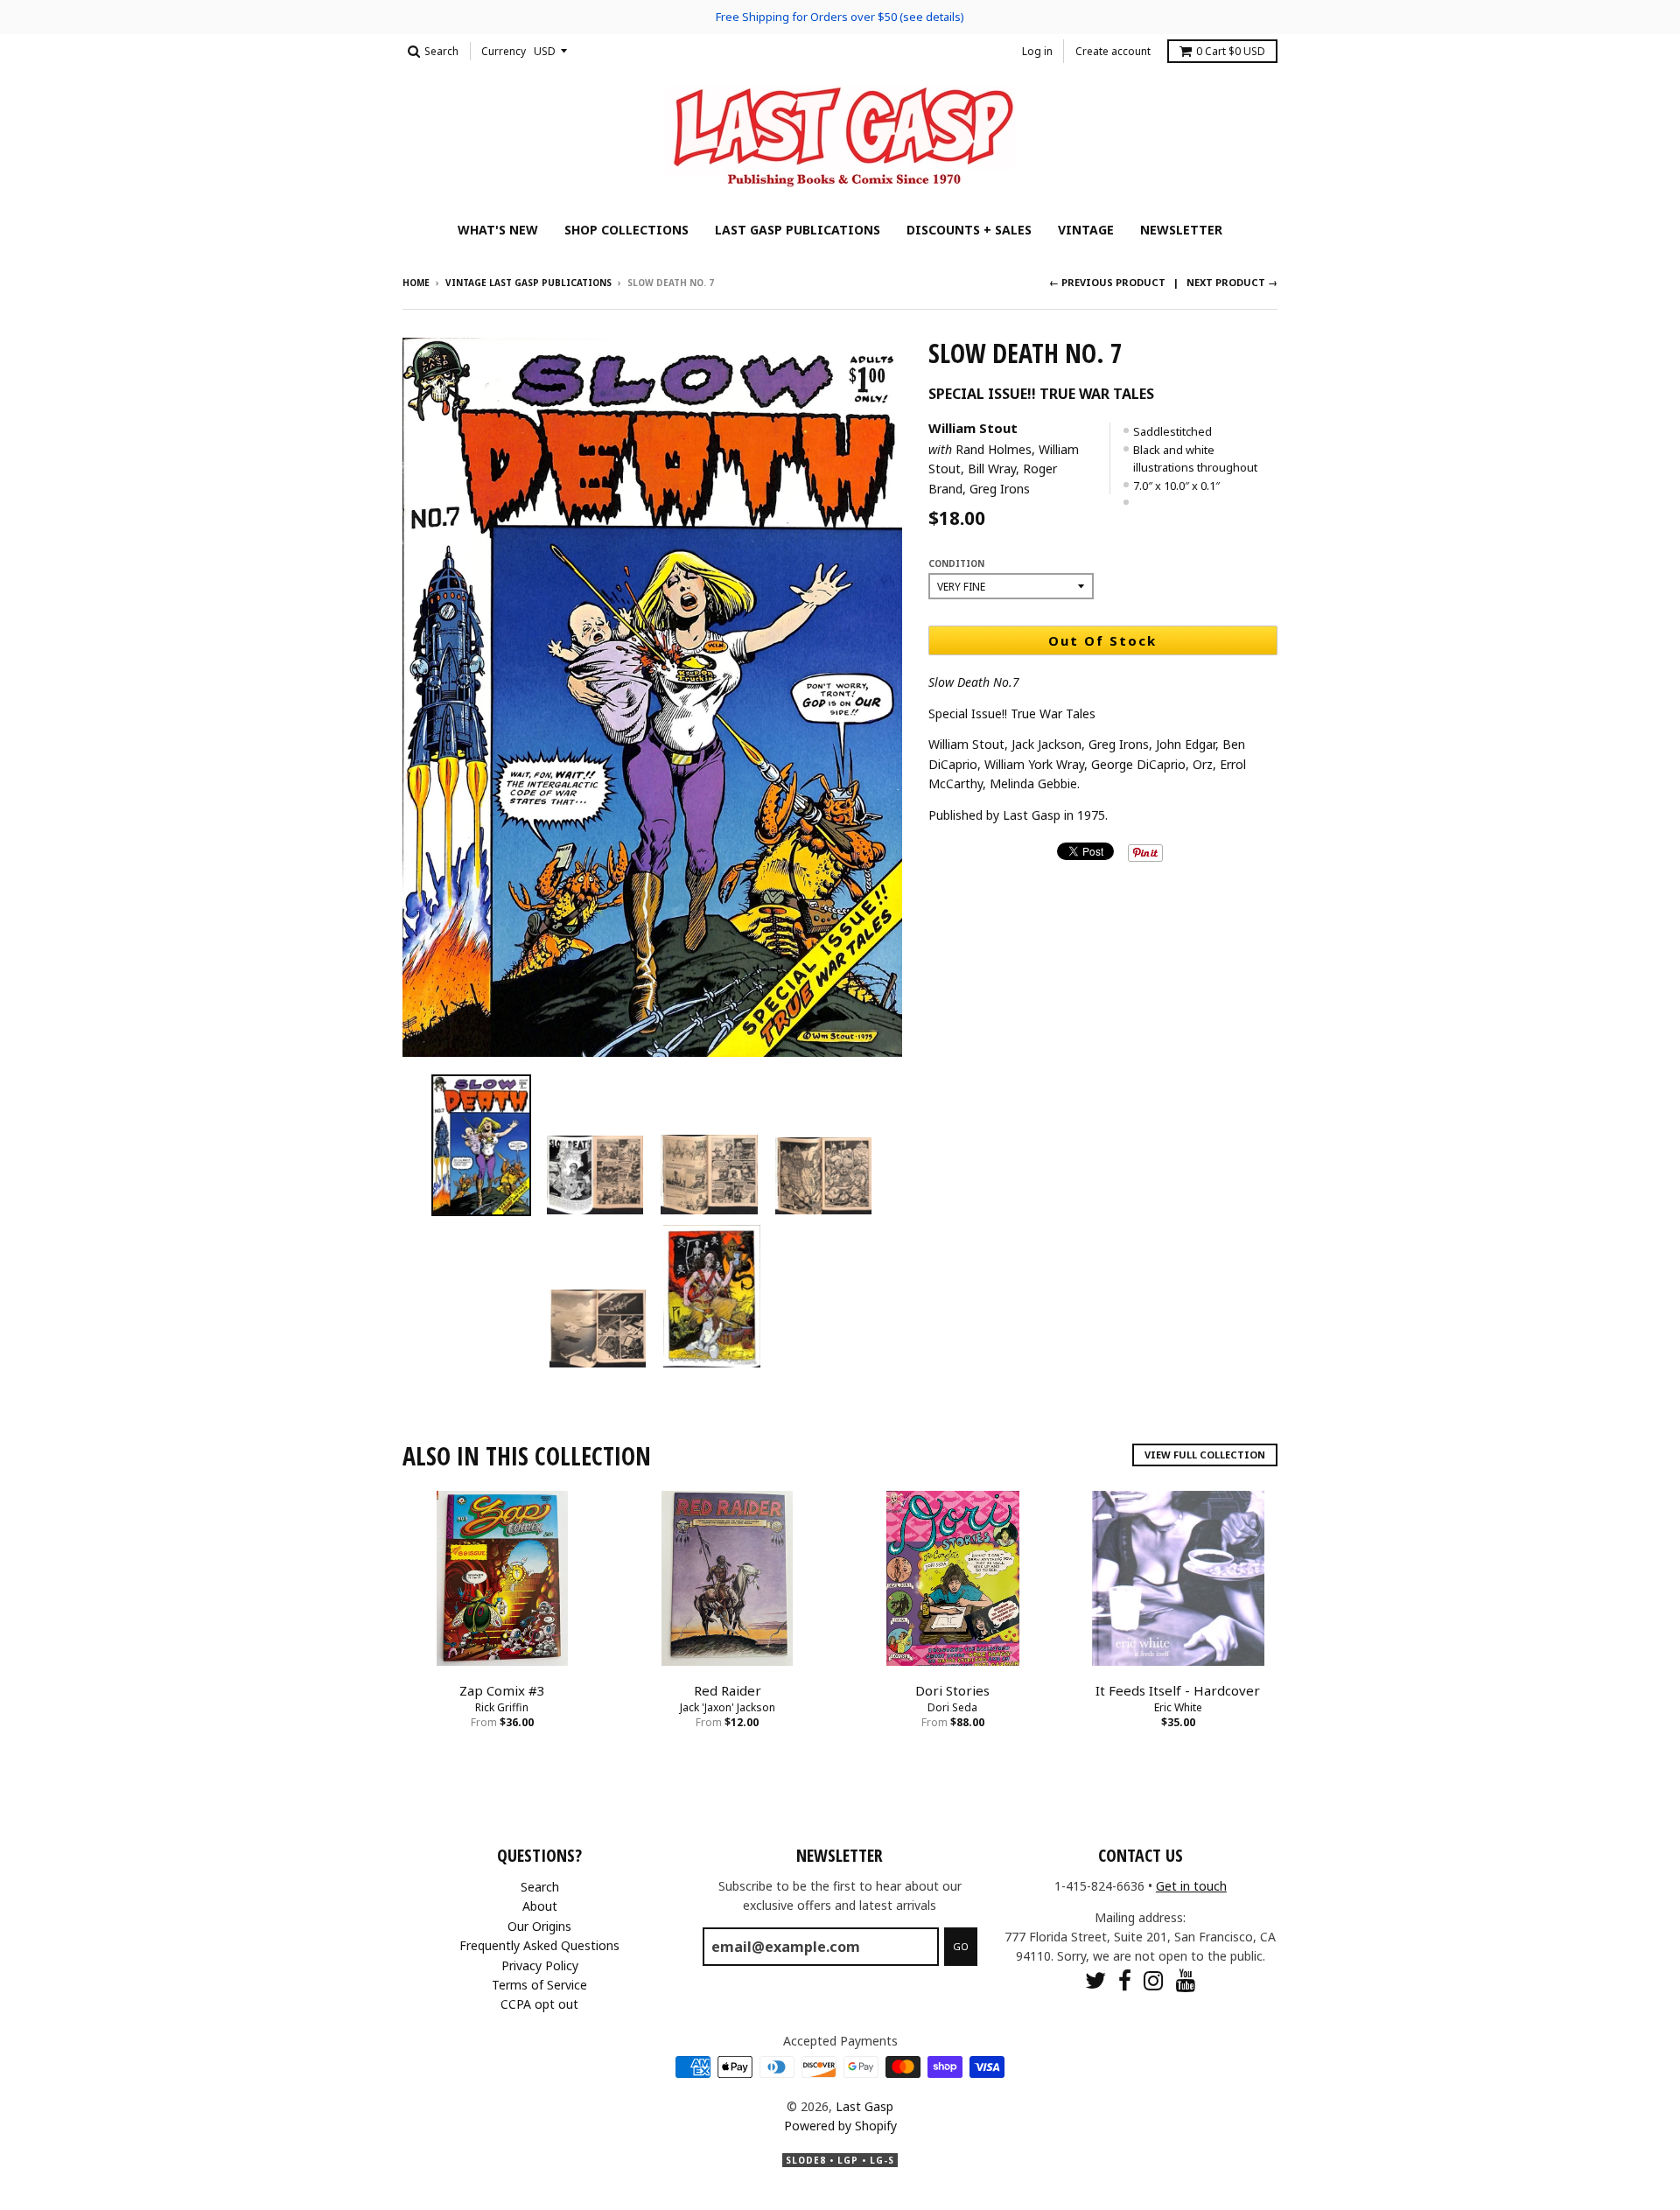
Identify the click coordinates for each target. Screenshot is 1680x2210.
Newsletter (1181, 230)
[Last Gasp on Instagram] (1154, 1980)
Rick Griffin (502, 1707)
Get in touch (1191, 1886)
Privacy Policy (540, 1965)
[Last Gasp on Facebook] (1125, 1980)
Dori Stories (952, 1690)
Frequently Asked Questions (539, 1945)
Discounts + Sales (969, 230)
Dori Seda (952, 1707)
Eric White (1178, 1707)
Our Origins (539, 1926)
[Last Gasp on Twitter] (1095, 1980)
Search (540, 1887)
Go (961, 1946)
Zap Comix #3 (502, 1690)
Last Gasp (864, 2106)
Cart (1231, 51)
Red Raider (728, 1690)
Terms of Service (539, 1985)
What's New (498, 230)
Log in (1037, 51)
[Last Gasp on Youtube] (1186, 1980)
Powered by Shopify (840, 2126)
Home (416, 283)
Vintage (1086, 230)
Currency (504, 51)
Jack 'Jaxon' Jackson (728, 1707)
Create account (1113, 51)
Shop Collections (626, 230)
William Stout (973, 428)
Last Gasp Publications (798, 230)
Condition (956, 563)
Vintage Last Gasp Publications (528, 283)
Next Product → (1232, 282)
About (540, 1906)
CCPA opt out (539, 2004)
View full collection (1205, 1455)
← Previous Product (1107, 282)
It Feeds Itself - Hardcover (1178, 1690)
